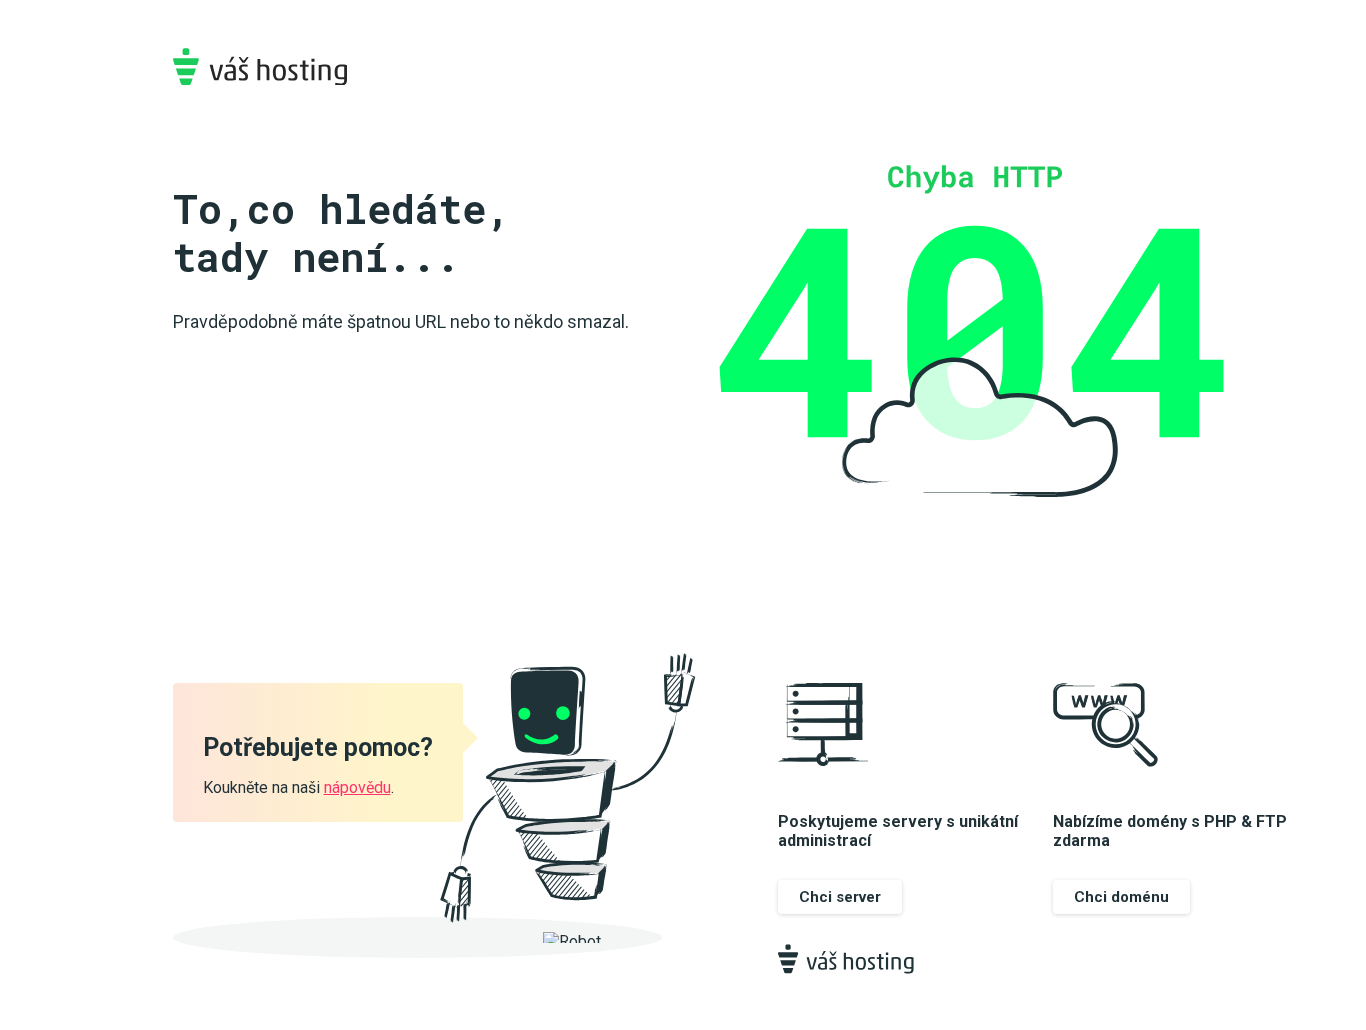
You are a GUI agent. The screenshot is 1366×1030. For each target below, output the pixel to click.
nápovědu (357, 787)
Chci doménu (1121, 897)
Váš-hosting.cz (260, 66)
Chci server (840, 897)
